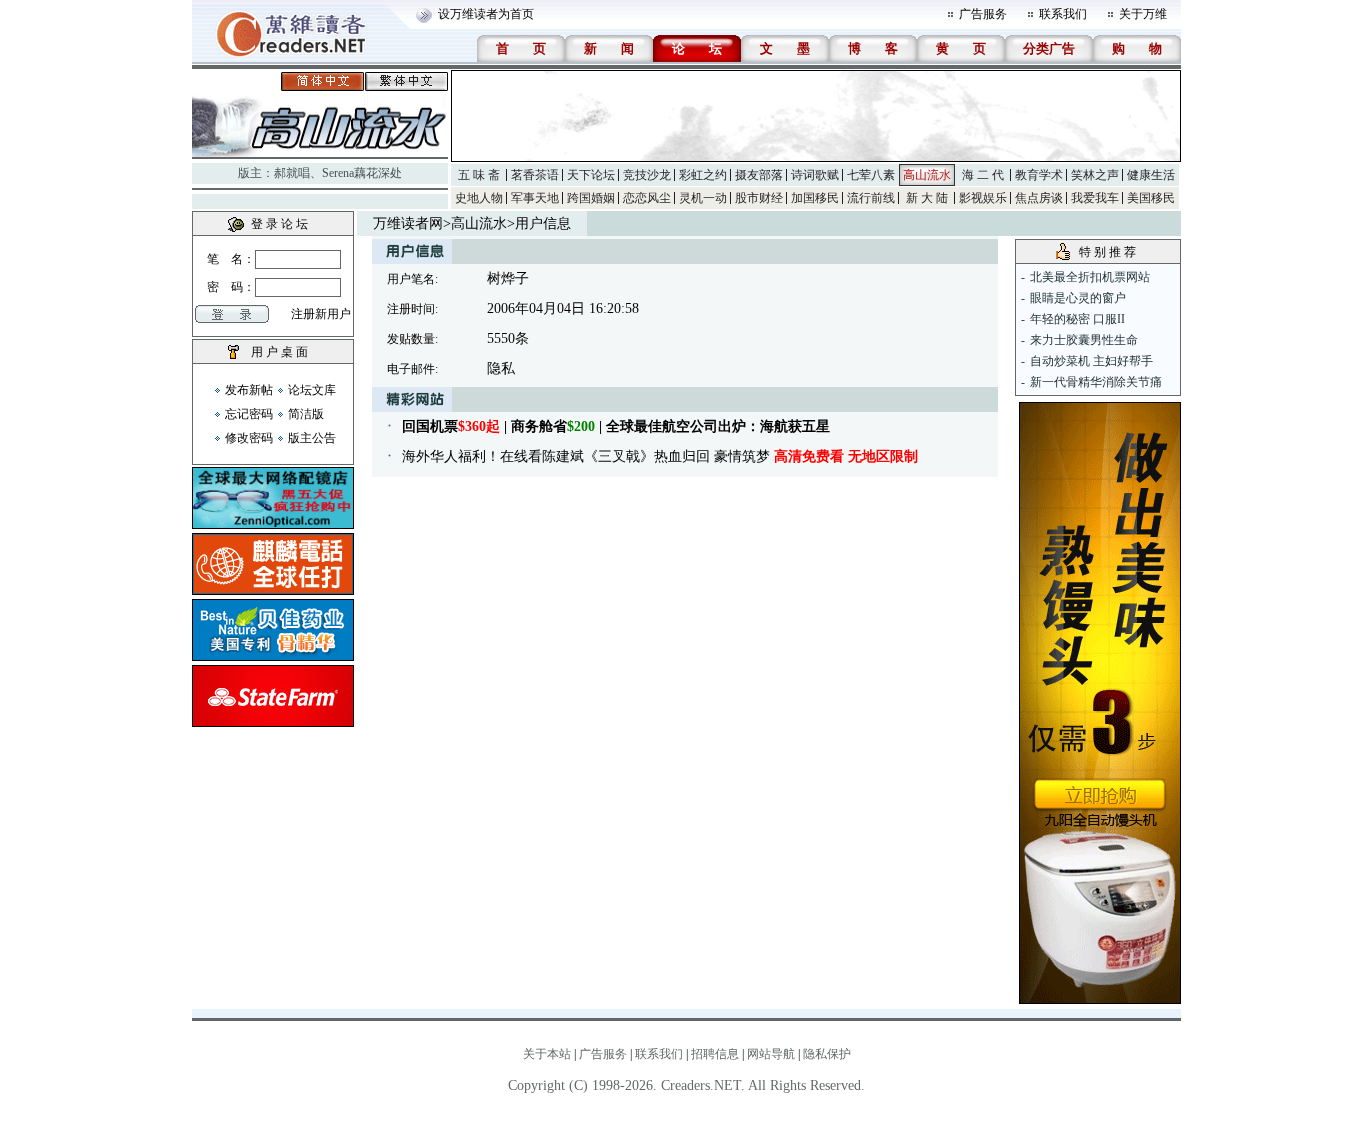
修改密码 (249, 438)
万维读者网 (408, 223)
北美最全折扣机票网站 (1090, 277)
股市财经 (759, 198)
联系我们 (1063, 14)
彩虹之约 (703, 175)
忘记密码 (249, 414)
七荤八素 (871, 175)
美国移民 (1151, 198)
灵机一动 (703, 198)
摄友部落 (759, 175)
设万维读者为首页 (486, 14)
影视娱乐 (983, 198)
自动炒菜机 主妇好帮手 (1091, 361)
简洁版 (306, 414)
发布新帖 (249, 390)
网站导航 (771, 1054)
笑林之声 (1095, 175)
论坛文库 (312, 390)
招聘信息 (715, 1054)
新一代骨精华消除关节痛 (1096, 382)
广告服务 (983, 14)
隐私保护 (827, 1054)
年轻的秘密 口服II (1077, 319)
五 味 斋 (479, 175)
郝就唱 (292, 173)
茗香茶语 (535, 175)
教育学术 (1039, 175)
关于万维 (1143, 14)
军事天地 (535, 198)
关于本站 (547, 1054)
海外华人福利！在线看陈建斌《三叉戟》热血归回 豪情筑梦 (660, 456)
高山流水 (927, 175)
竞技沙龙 (647, 175)
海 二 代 (983, 175)
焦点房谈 (1039, 198)
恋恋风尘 (647, 198)
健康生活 (1151, 175)
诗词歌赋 (815, 175)
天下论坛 (591, 175)
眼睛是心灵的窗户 (1078, 298)
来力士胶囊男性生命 (1084, 340)
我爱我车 (1095, 198)
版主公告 (312, 438)
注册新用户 (321, 314)
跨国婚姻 (591, 198)
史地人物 (479, 198)
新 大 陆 (927, 198)
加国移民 (815, 198)
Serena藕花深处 (362, 173)
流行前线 (871, 198)
